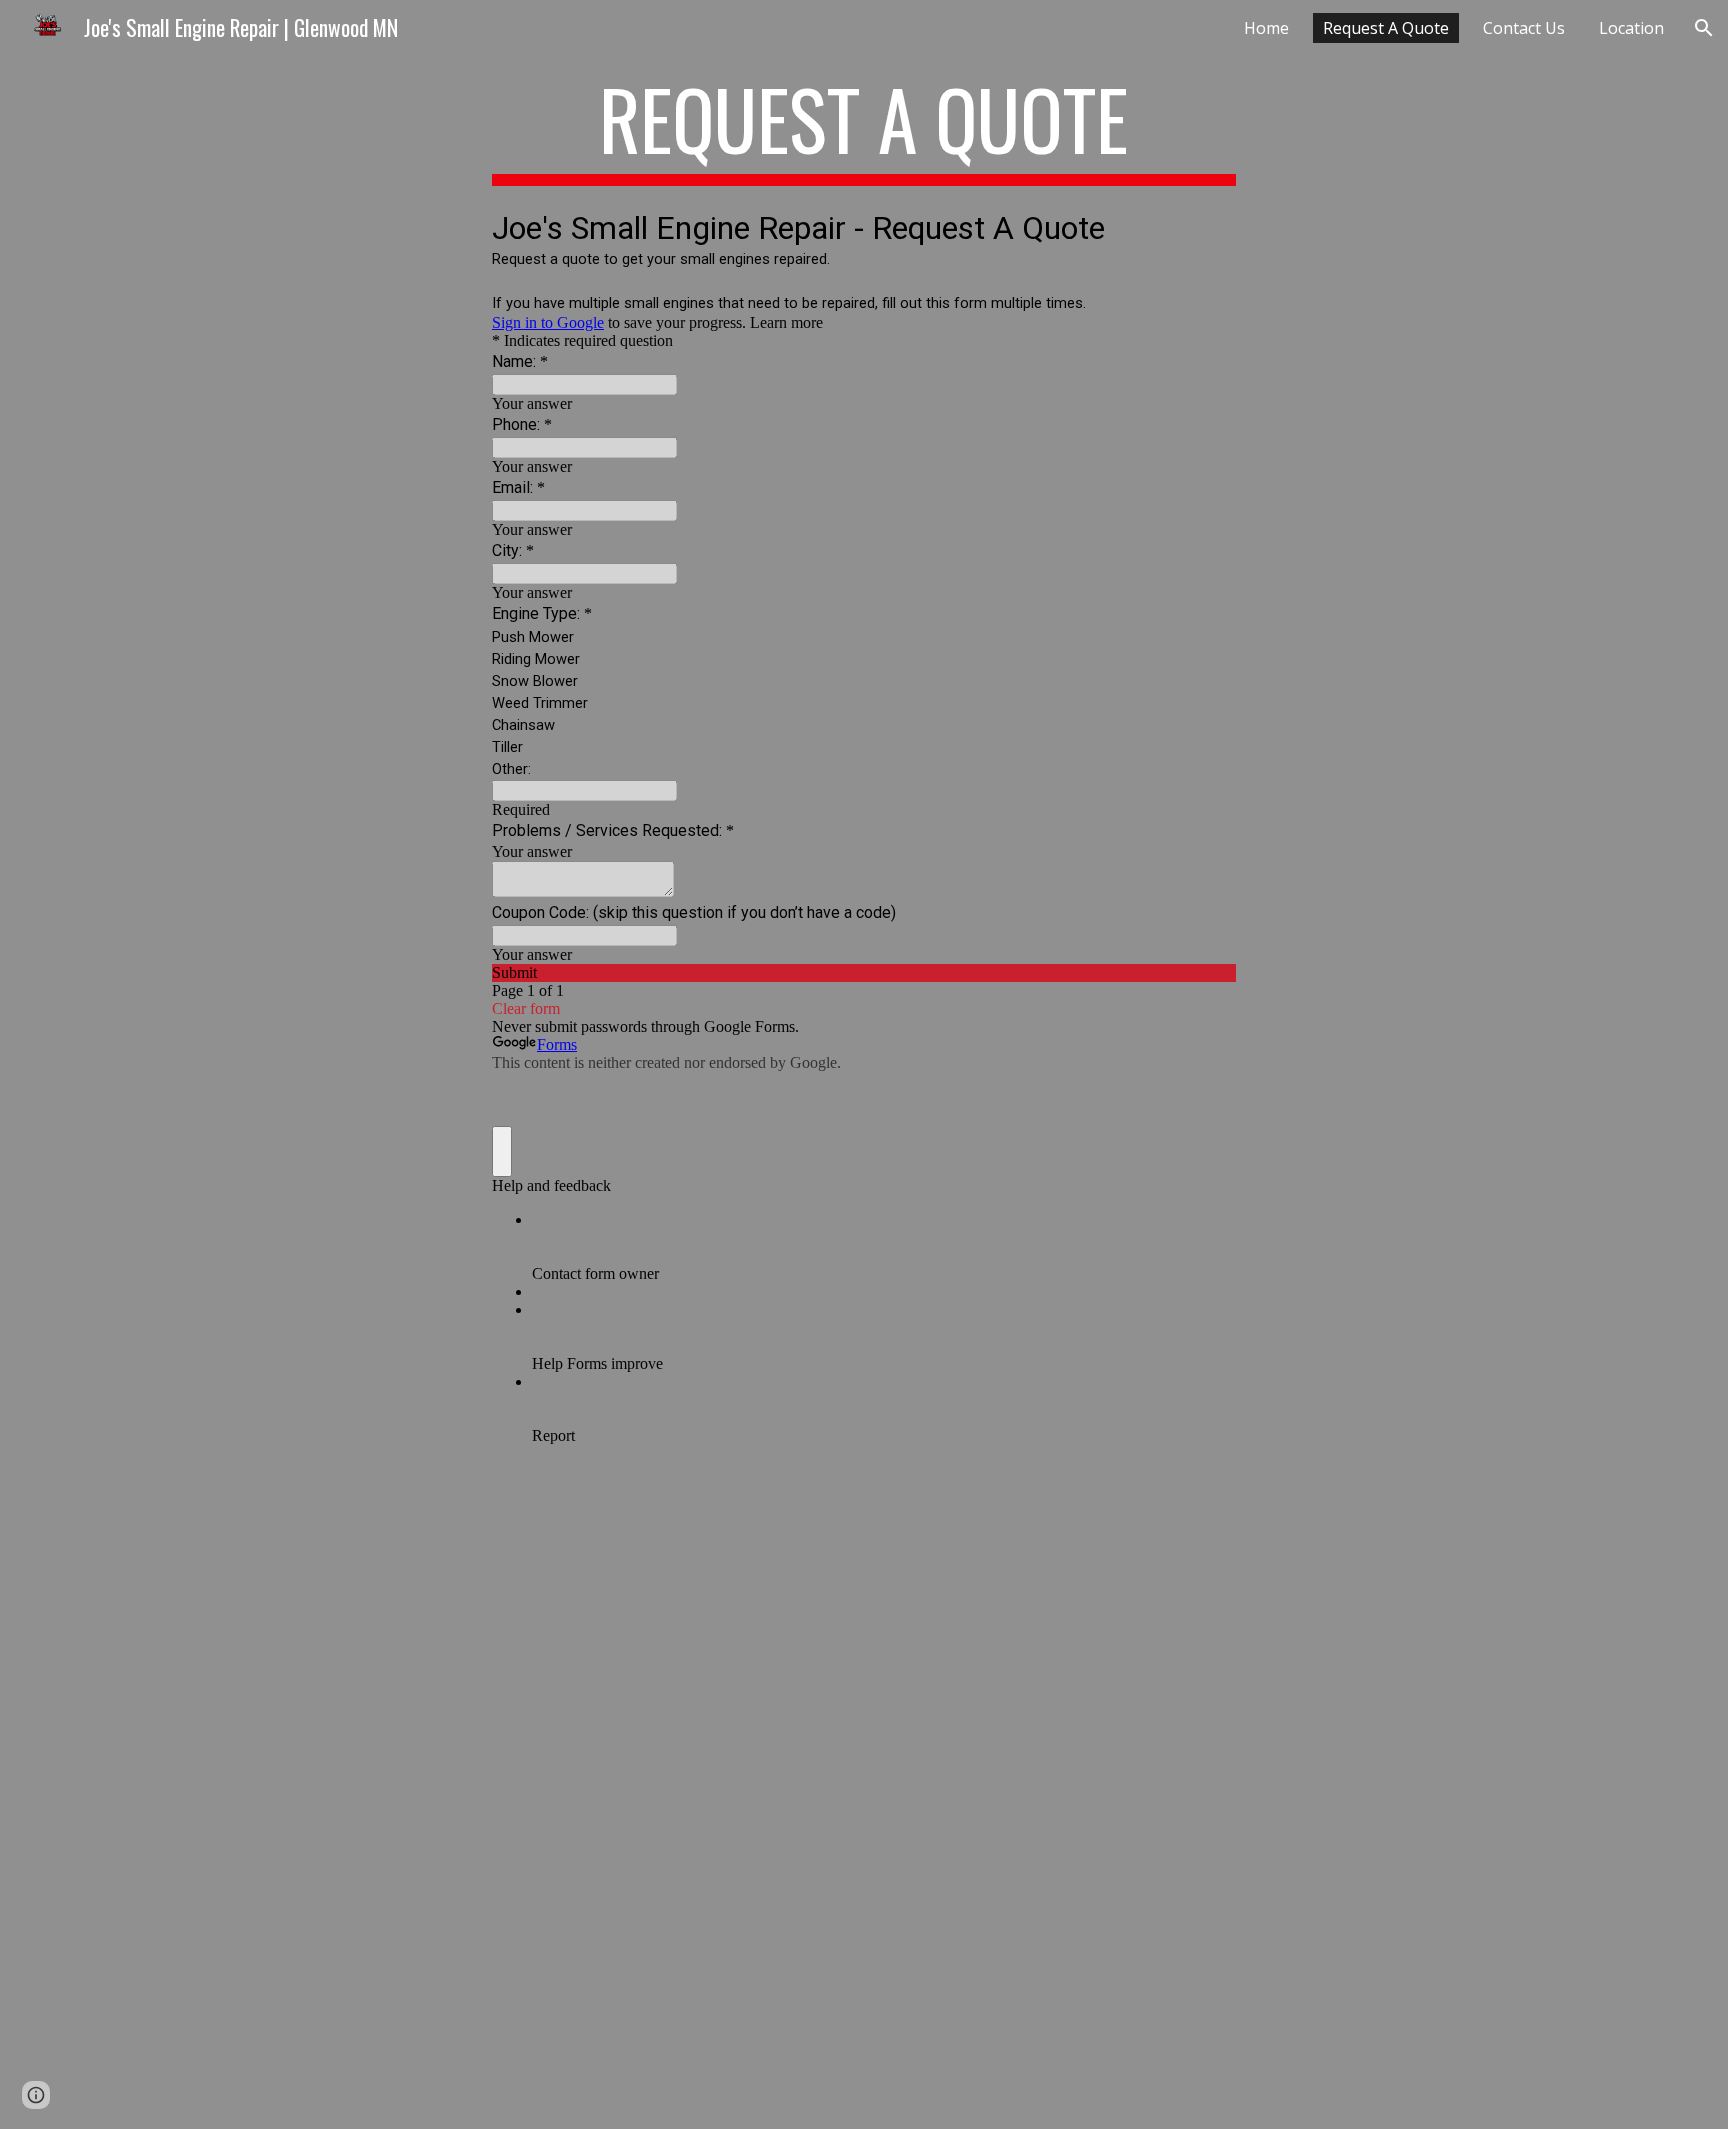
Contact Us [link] (1524, 28)
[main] (864, 128)
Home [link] (1266, 28)
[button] (1704, 28)
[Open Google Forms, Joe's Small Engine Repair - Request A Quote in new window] (1206, 226)
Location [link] (1631, 28)
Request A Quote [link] (1386, 28)
